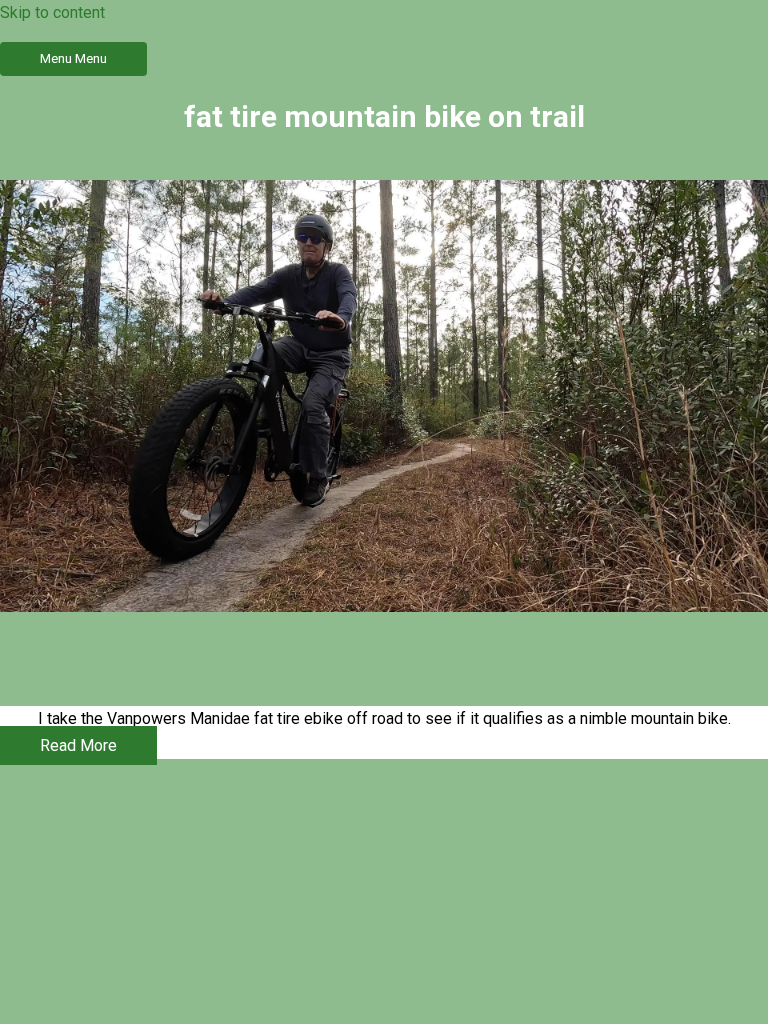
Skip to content (52, 12)
